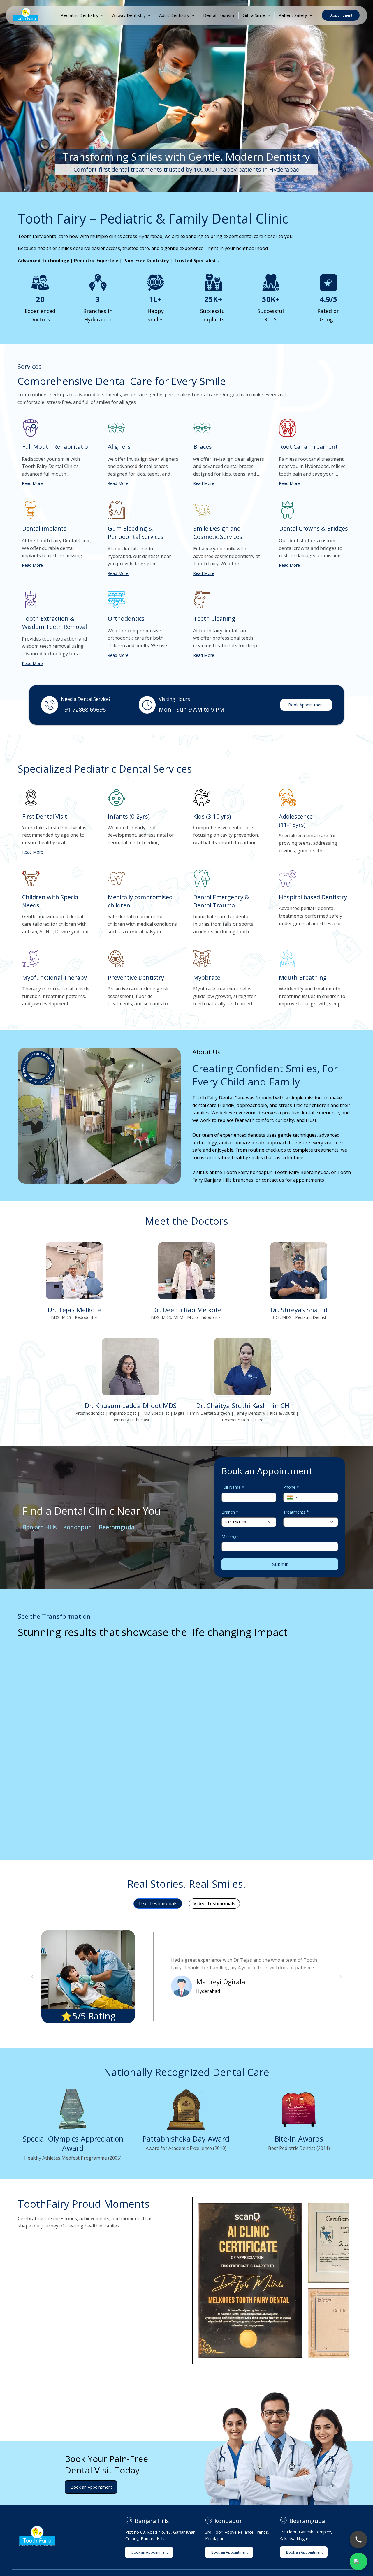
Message (230, 1562)
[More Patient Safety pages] (311, 15)
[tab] (158, 1929)
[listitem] (74, 1307)
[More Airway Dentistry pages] (149, 15)
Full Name (233, 1513)
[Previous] (32, 2002)
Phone (291, 1513)
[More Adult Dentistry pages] (193, 15)
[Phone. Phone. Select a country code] (293, 1523)
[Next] (341, 2002)
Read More (32, 483)
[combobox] (249, 1548)
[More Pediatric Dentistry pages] (102, 15)
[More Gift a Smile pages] (269, 15)
